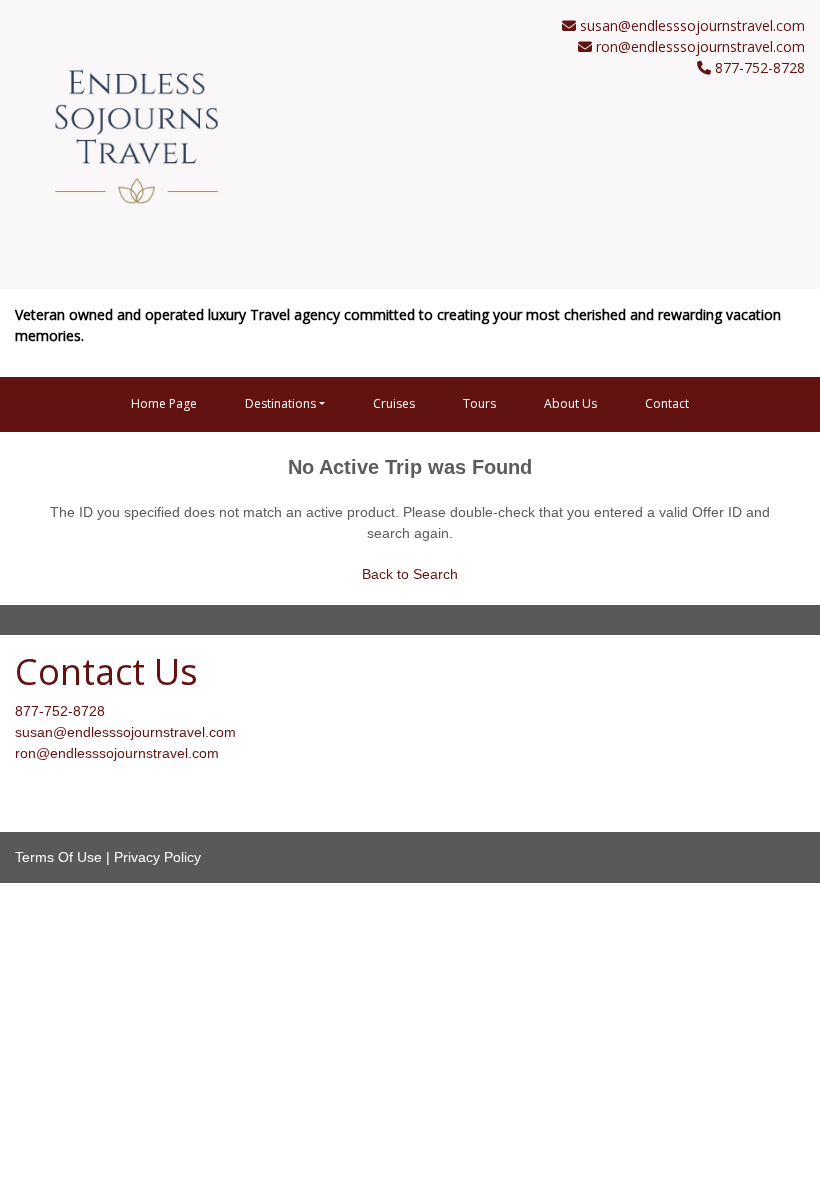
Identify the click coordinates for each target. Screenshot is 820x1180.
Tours (479, 403)
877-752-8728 (60, 711)
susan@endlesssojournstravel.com (692, 25)
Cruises (394, 403)
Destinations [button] (280, 403)
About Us (570, 403)
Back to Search (410, 574)
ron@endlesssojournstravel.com (700, 46)
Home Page (164, 403)
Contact (667, 403)
